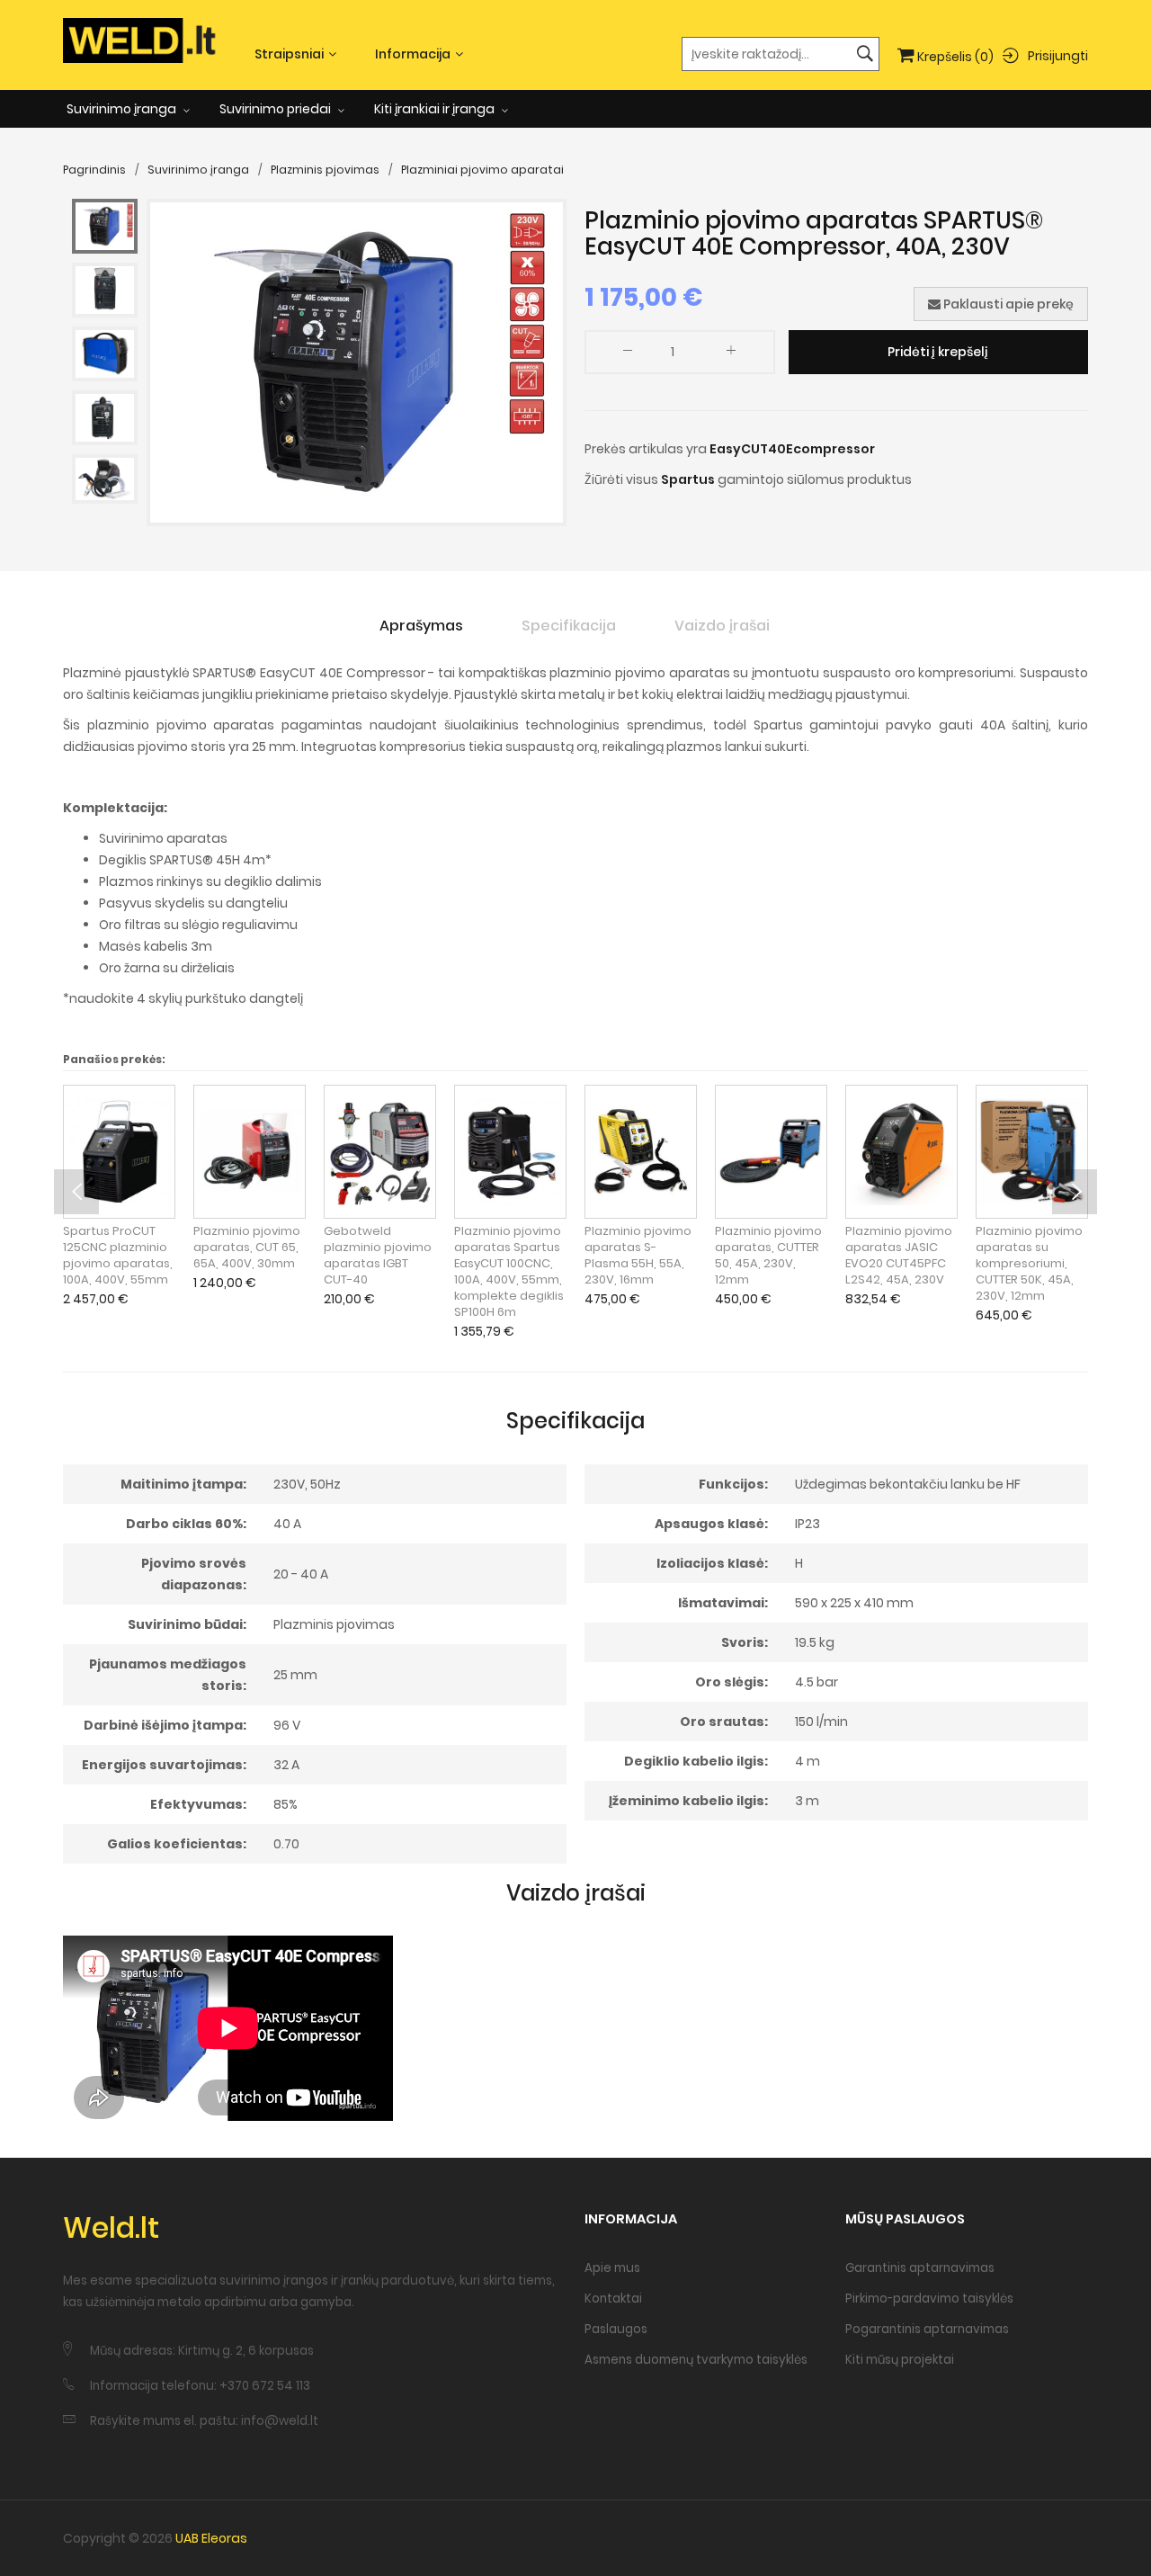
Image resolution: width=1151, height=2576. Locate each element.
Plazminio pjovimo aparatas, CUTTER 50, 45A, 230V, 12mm (768, 1256)
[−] (628, 354)
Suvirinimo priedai (277, 109)
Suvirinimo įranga (123, 109)
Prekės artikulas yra (646, 449)
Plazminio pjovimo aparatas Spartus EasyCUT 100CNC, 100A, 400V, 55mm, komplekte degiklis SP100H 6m (509, 1272)
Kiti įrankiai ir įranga (436, 109)
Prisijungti (1058, 55)
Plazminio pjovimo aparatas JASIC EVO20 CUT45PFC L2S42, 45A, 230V (899, 1256)
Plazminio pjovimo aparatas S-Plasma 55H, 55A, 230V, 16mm (638, 1256)
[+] (731, 354)
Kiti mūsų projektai (900, 2360)
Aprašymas (421, 626)
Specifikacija (569, 626)
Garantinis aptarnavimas (920, 2268)
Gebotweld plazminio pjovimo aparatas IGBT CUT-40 (378, 1256)
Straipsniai (289, 54)
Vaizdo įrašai (722, 626)
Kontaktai (613, 2299)
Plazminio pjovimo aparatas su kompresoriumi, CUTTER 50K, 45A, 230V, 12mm (1029, 1264)
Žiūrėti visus (621, 479)
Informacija (413, 54)
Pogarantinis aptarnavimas (927, 2329)
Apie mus (612, 2268)
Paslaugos (616, 2329)
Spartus (688, 479)
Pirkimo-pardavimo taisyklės (929, 2299)
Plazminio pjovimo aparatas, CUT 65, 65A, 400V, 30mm (247, 1248)
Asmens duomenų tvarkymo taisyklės (696, 2360)
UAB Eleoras (211, 2538)
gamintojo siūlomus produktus (815, 479)
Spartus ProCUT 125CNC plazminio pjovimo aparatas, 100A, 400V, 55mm (118, 1256)
